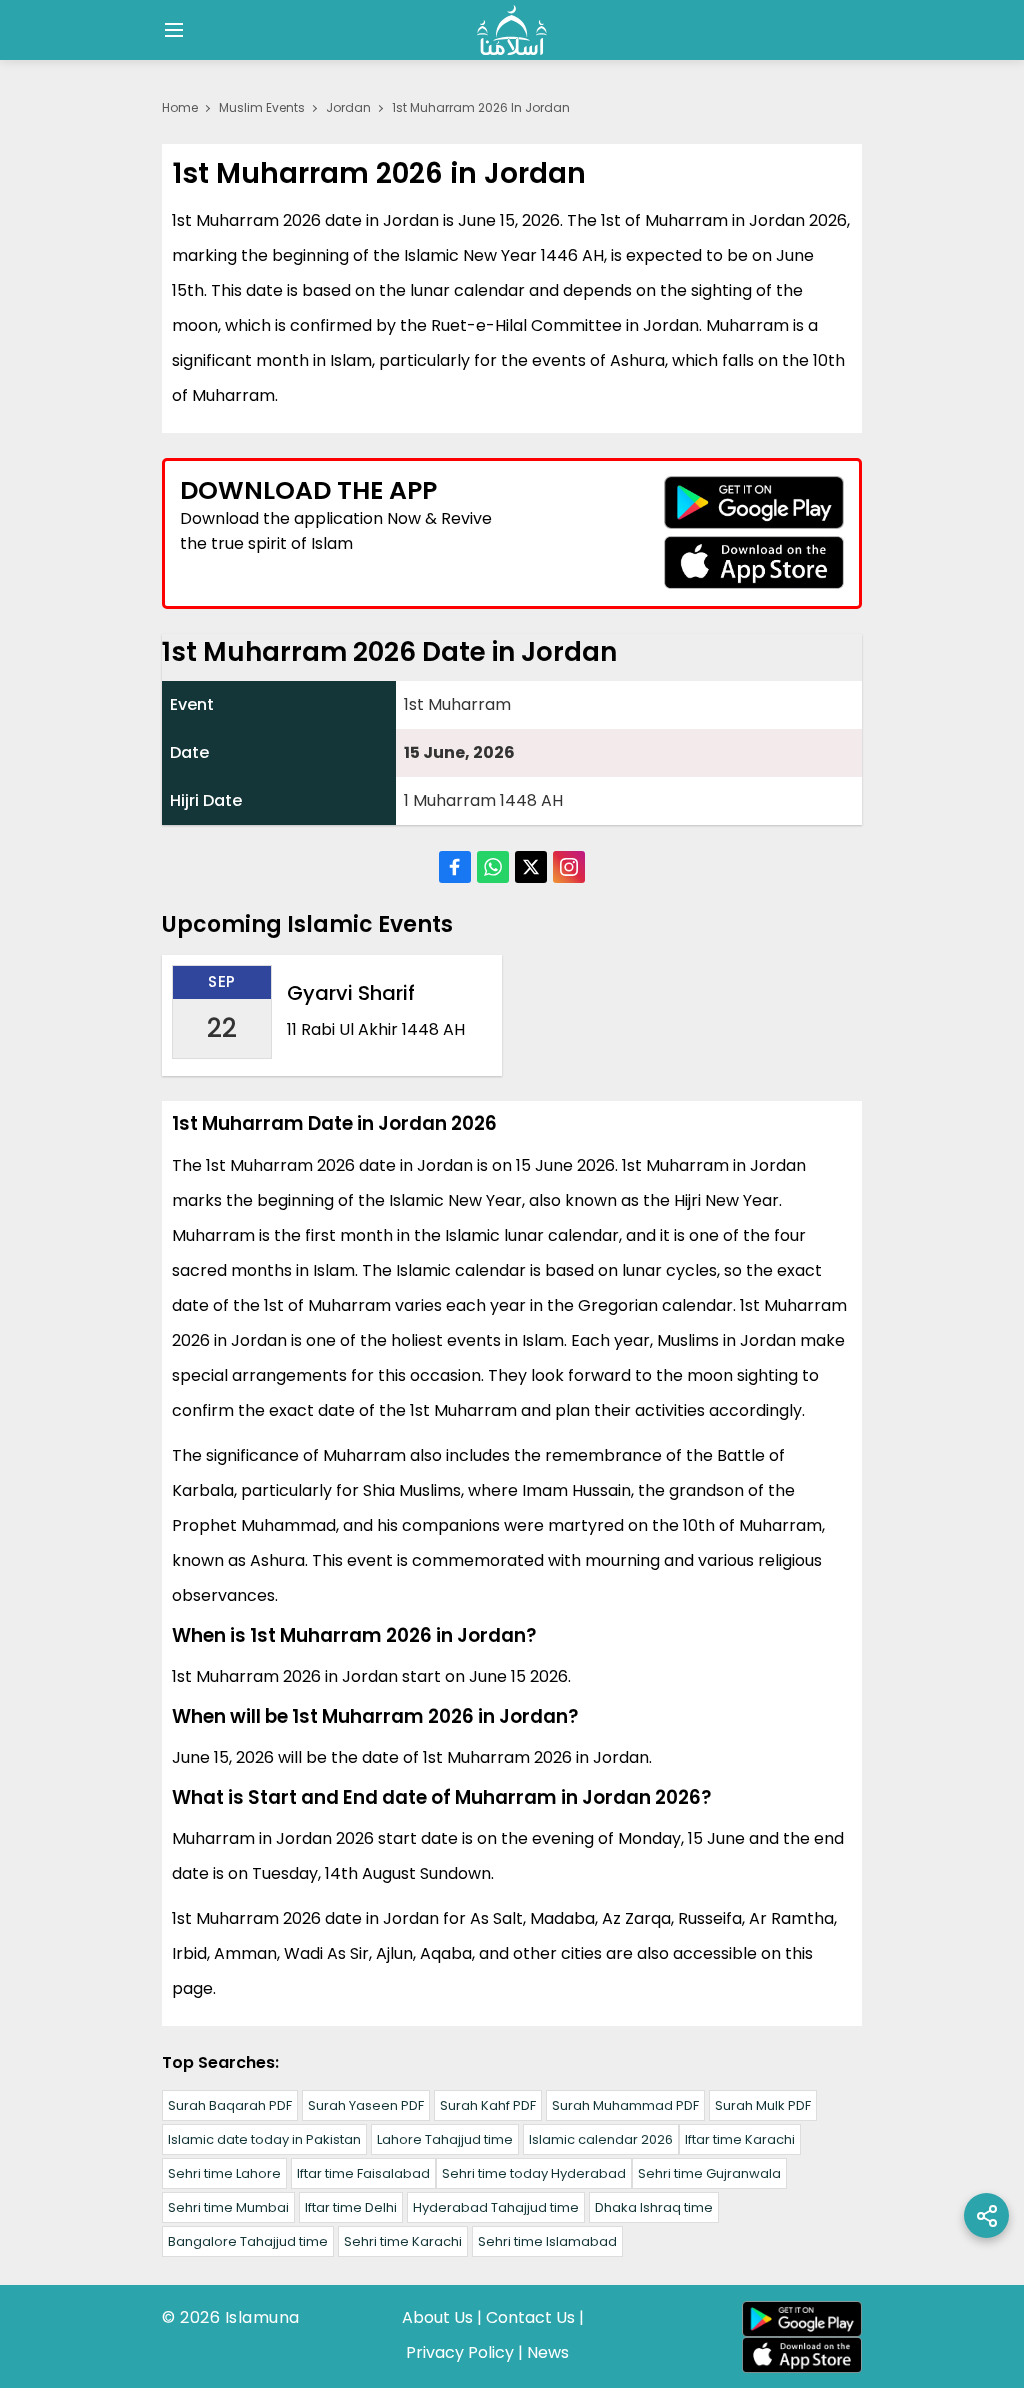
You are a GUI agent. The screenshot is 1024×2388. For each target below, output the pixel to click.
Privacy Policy (460, 2352)
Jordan (348, 107)
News (548, 2352)
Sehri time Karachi (403, 2241)
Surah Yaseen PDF (366, 2105)
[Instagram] (569, 867)
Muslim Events (262, 107)
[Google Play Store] (754, 502)
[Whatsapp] (493, 867)
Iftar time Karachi (740, 2139)
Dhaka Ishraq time (654, 2207)
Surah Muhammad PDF (625, 2105)
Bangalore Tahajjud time (248, 2241)
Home (180, 107)
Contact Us (530, 2317)
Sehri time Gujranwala (709, 2173)
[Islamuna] (512, 30)
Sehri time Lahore (224, 2173)
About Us (437, 2317)
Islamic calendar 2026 (601, 2139)
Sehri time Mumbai (228, 2207)
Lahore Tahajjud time (445, 2139)
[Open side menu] (171, 30)
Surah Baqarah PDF (230, 2105)
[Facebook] (455, 867)
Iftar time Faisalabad (363, 2173)
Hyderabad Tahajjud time (496, 2207)
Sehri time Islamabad (547, 2241)
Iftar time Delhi (351, 2207)
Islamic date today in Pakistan (264, 2139)
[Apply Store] (754, 562)
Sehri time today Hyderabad (534, 2173)
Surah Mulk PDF (763, 2105)
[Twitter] (531, 867)
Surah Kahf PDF (488, 2105)
